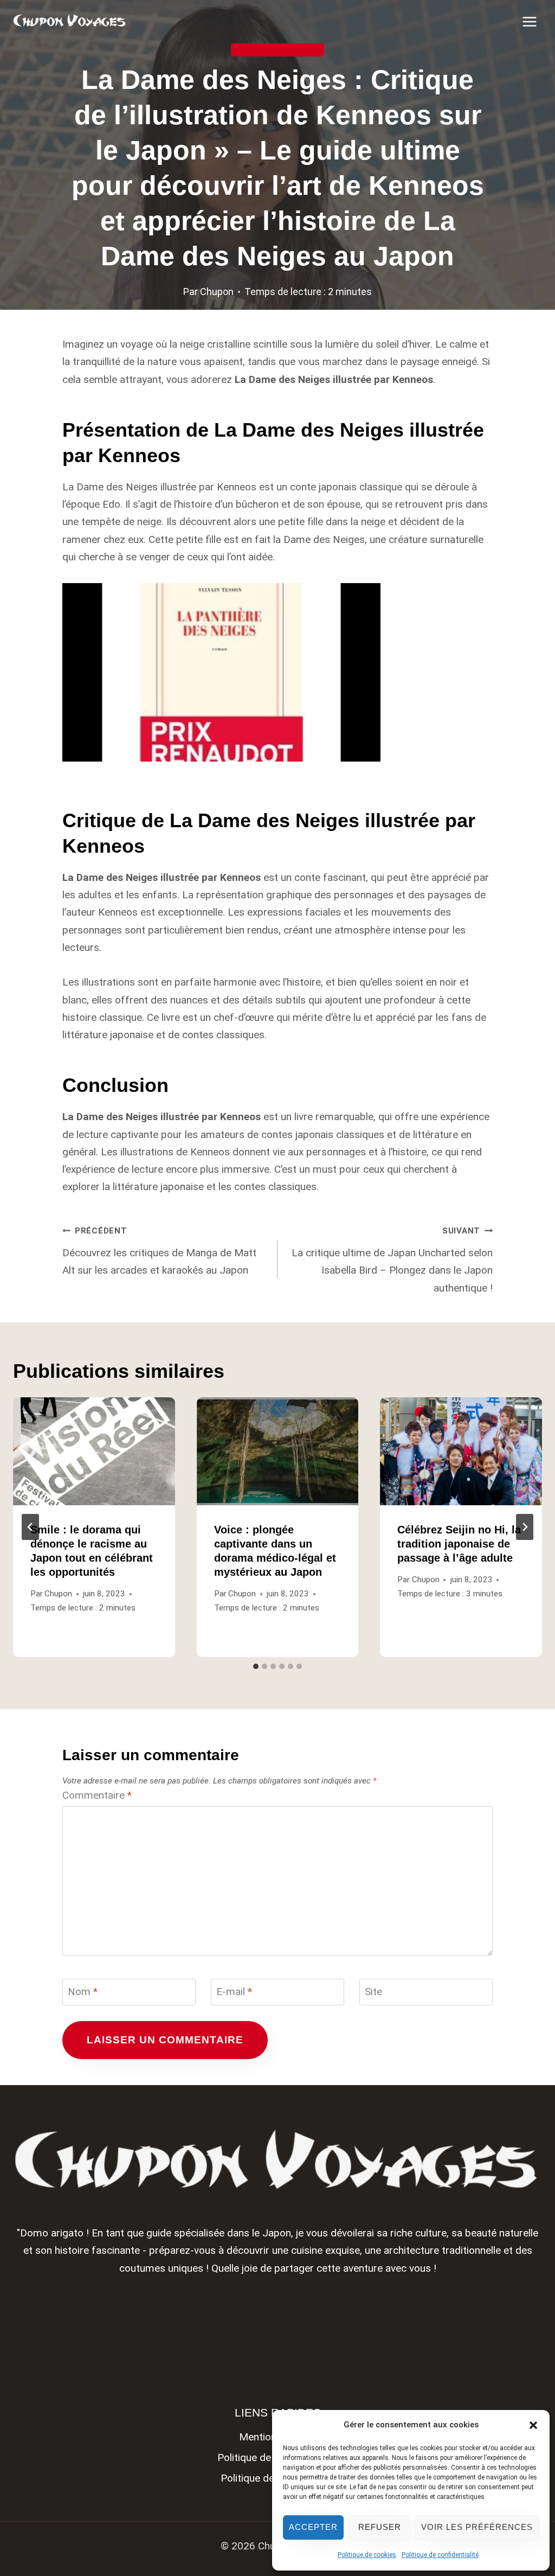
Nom (83, 1992)
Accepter (313, 2527)
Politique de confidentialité (440, 2555)
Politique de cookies (367, 2555)
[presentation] (94, 1451)
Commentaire (97, 1795)
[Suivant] (525, 1527)
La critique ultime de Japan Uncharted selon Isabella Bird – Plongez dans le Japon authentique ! (392, 1260)
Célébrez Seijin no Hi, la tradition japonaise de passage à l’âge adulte (459, 1544)
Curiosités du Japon (277, 50)
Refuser (380, 2527)
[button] (533, 2425)
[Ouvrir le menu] (529, 21)
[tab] (256, 1666)
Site (373, 1992)
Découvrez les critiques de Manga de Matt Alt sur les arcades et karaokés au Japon (159, 1251)
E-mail (234, 1992)
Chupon (217, 292)
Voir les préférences (477, 2527)
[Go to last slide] (30, 1527)
